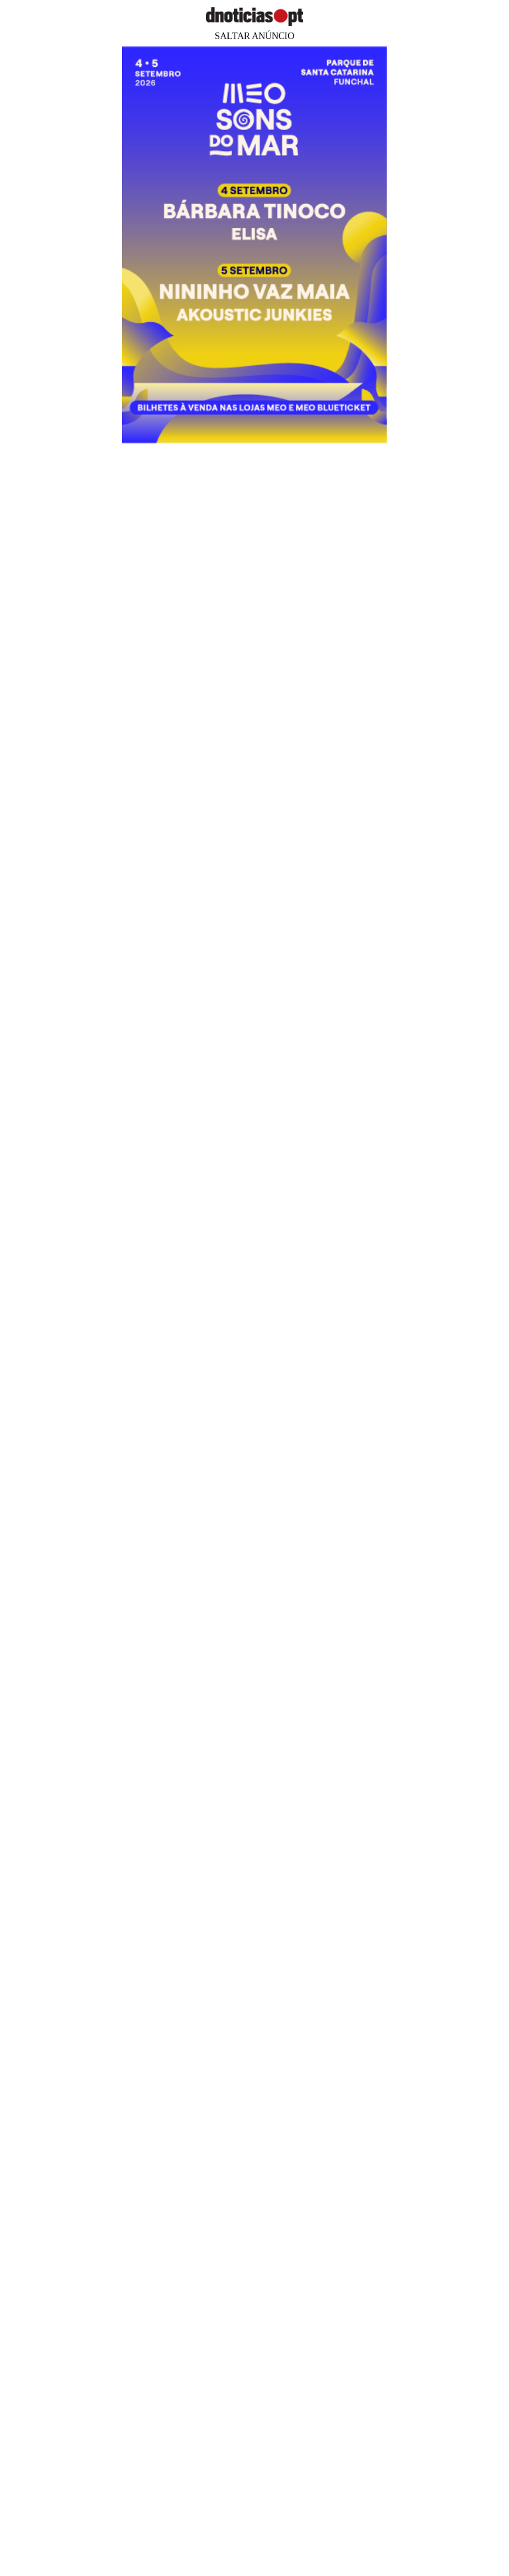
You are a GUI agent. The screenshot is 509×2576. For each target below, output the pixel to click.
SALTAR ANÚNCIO (254, 36)
